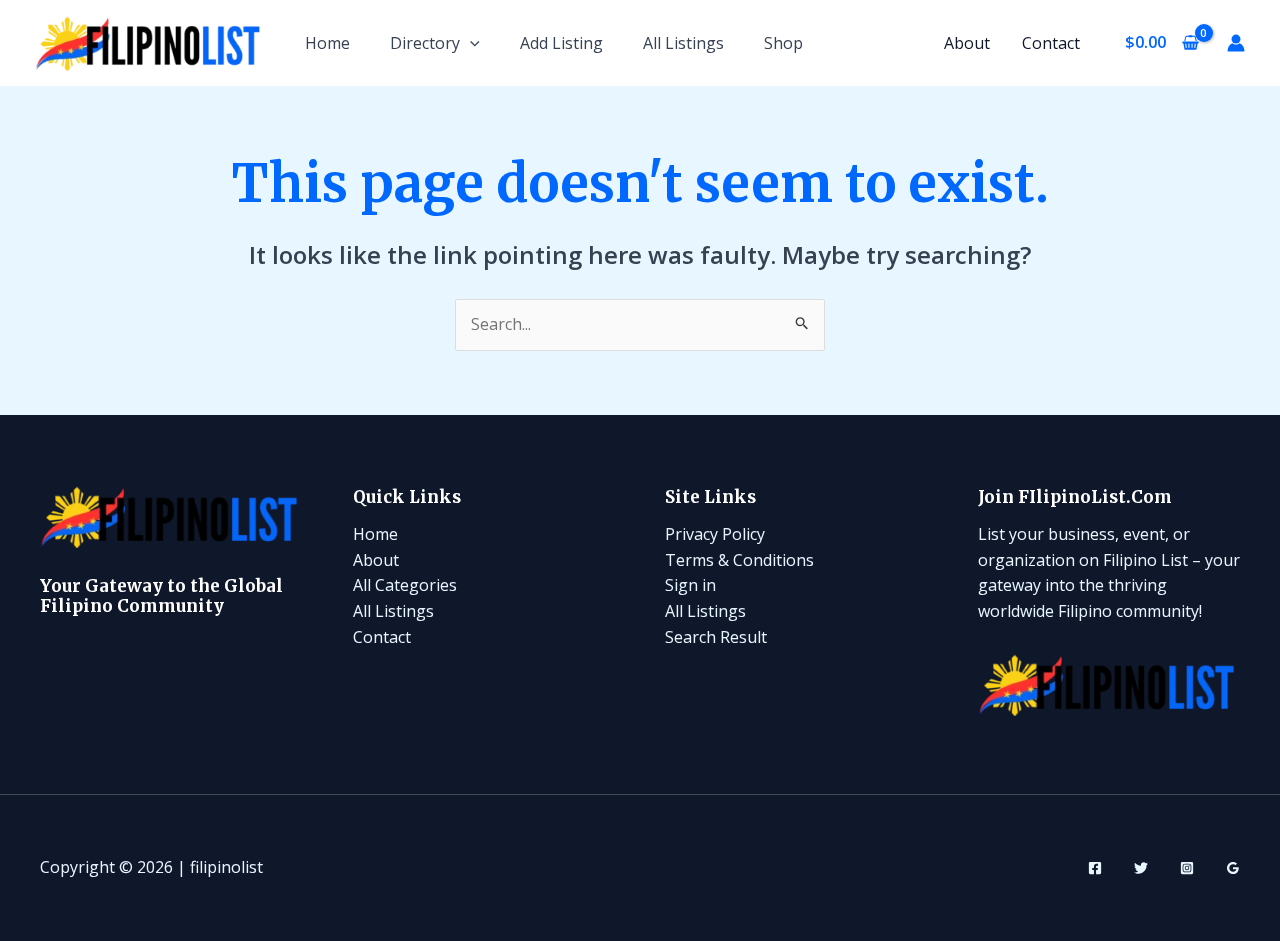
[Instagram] (1187, 868)
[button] (470, 43)
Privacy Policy (715, 534)
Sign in (690, 585)
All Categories (405, 585)
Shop (783, 43)
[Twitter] (1141, 868)
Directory (425, 43)
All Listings (683, 43)
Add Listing (561, 43)
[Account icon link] (1236, 43)
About (967, 43)
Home (327, 43)
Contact (1051, 43)
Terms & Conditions (739, 560)
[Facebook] (1095, 868)
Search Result (716, 637)
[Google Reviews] (1233, 868)
